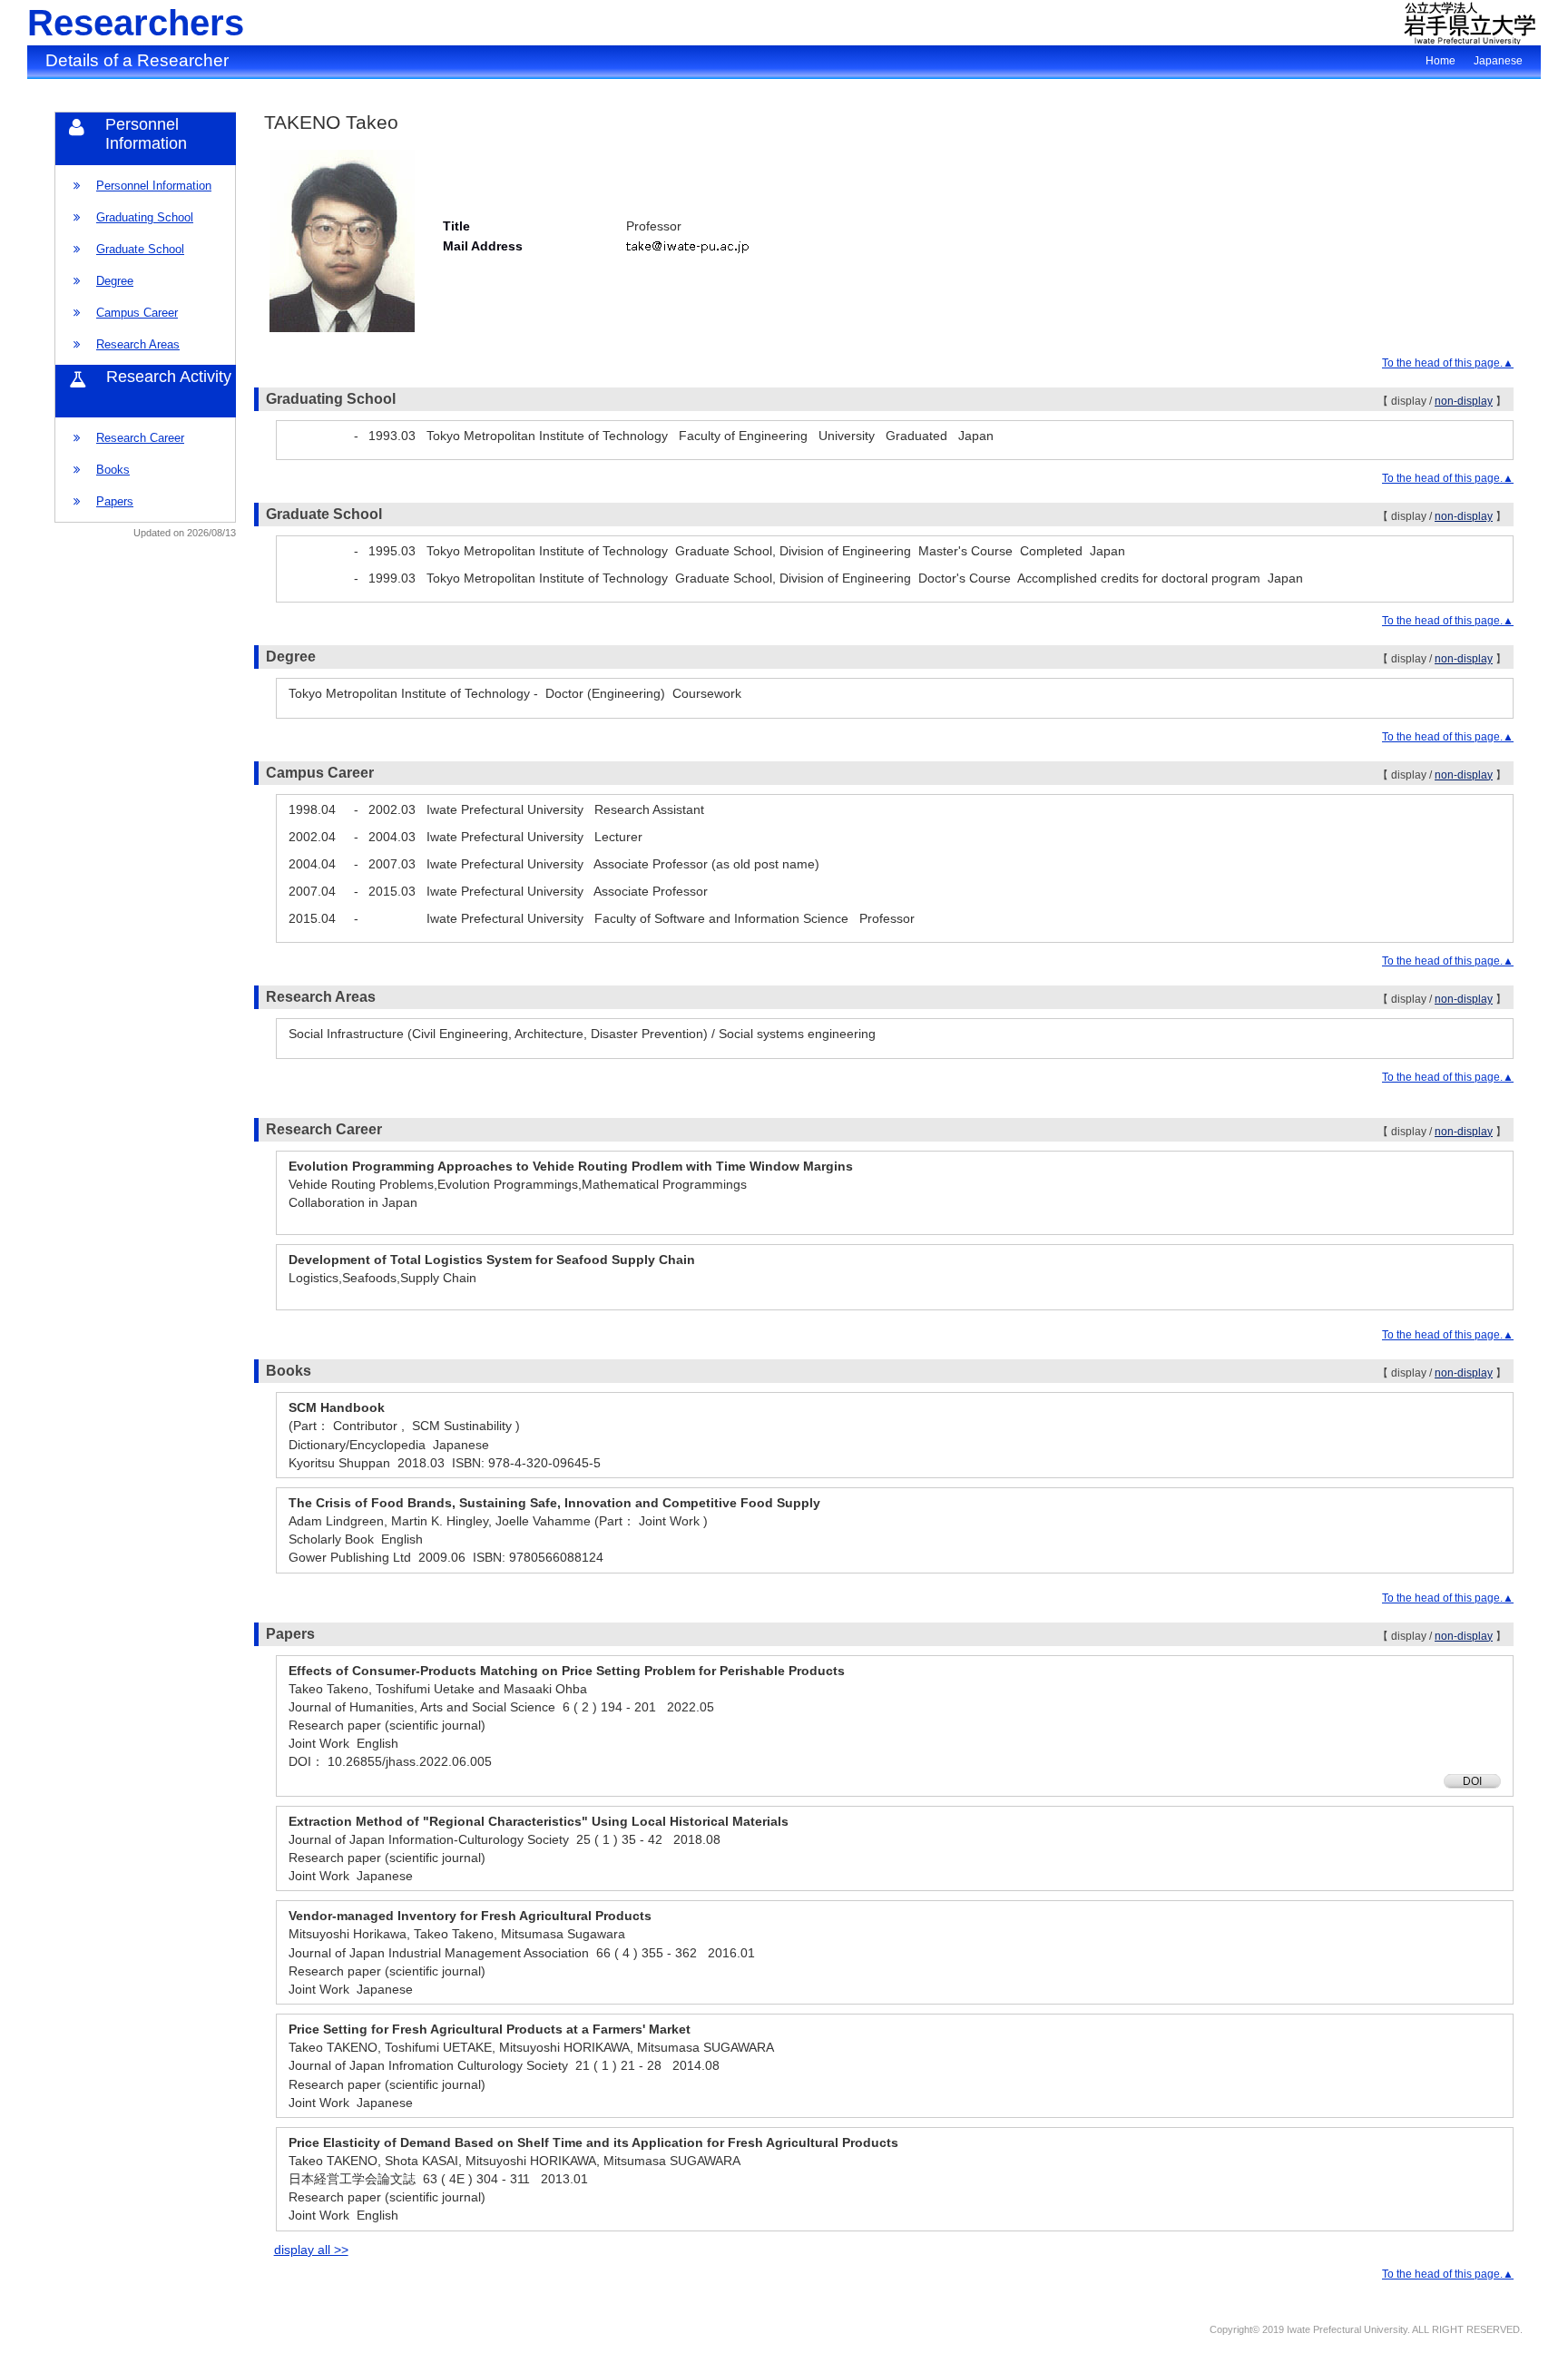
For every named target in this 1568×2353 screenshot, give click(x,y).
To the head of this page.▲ (1448, 363)
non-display (1464, 401)
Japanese (1498, 61)
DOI (1472, 1781)
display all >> (311, 2250)
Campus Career (137, 313)
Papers (115, 501)
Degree (115, 281)
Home (1441, 61)
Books (113, 470)
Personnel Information (154, 186)
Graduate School (140, 249)
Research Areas (138, 344)
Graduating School (145, 217)
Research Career (140, 438)
